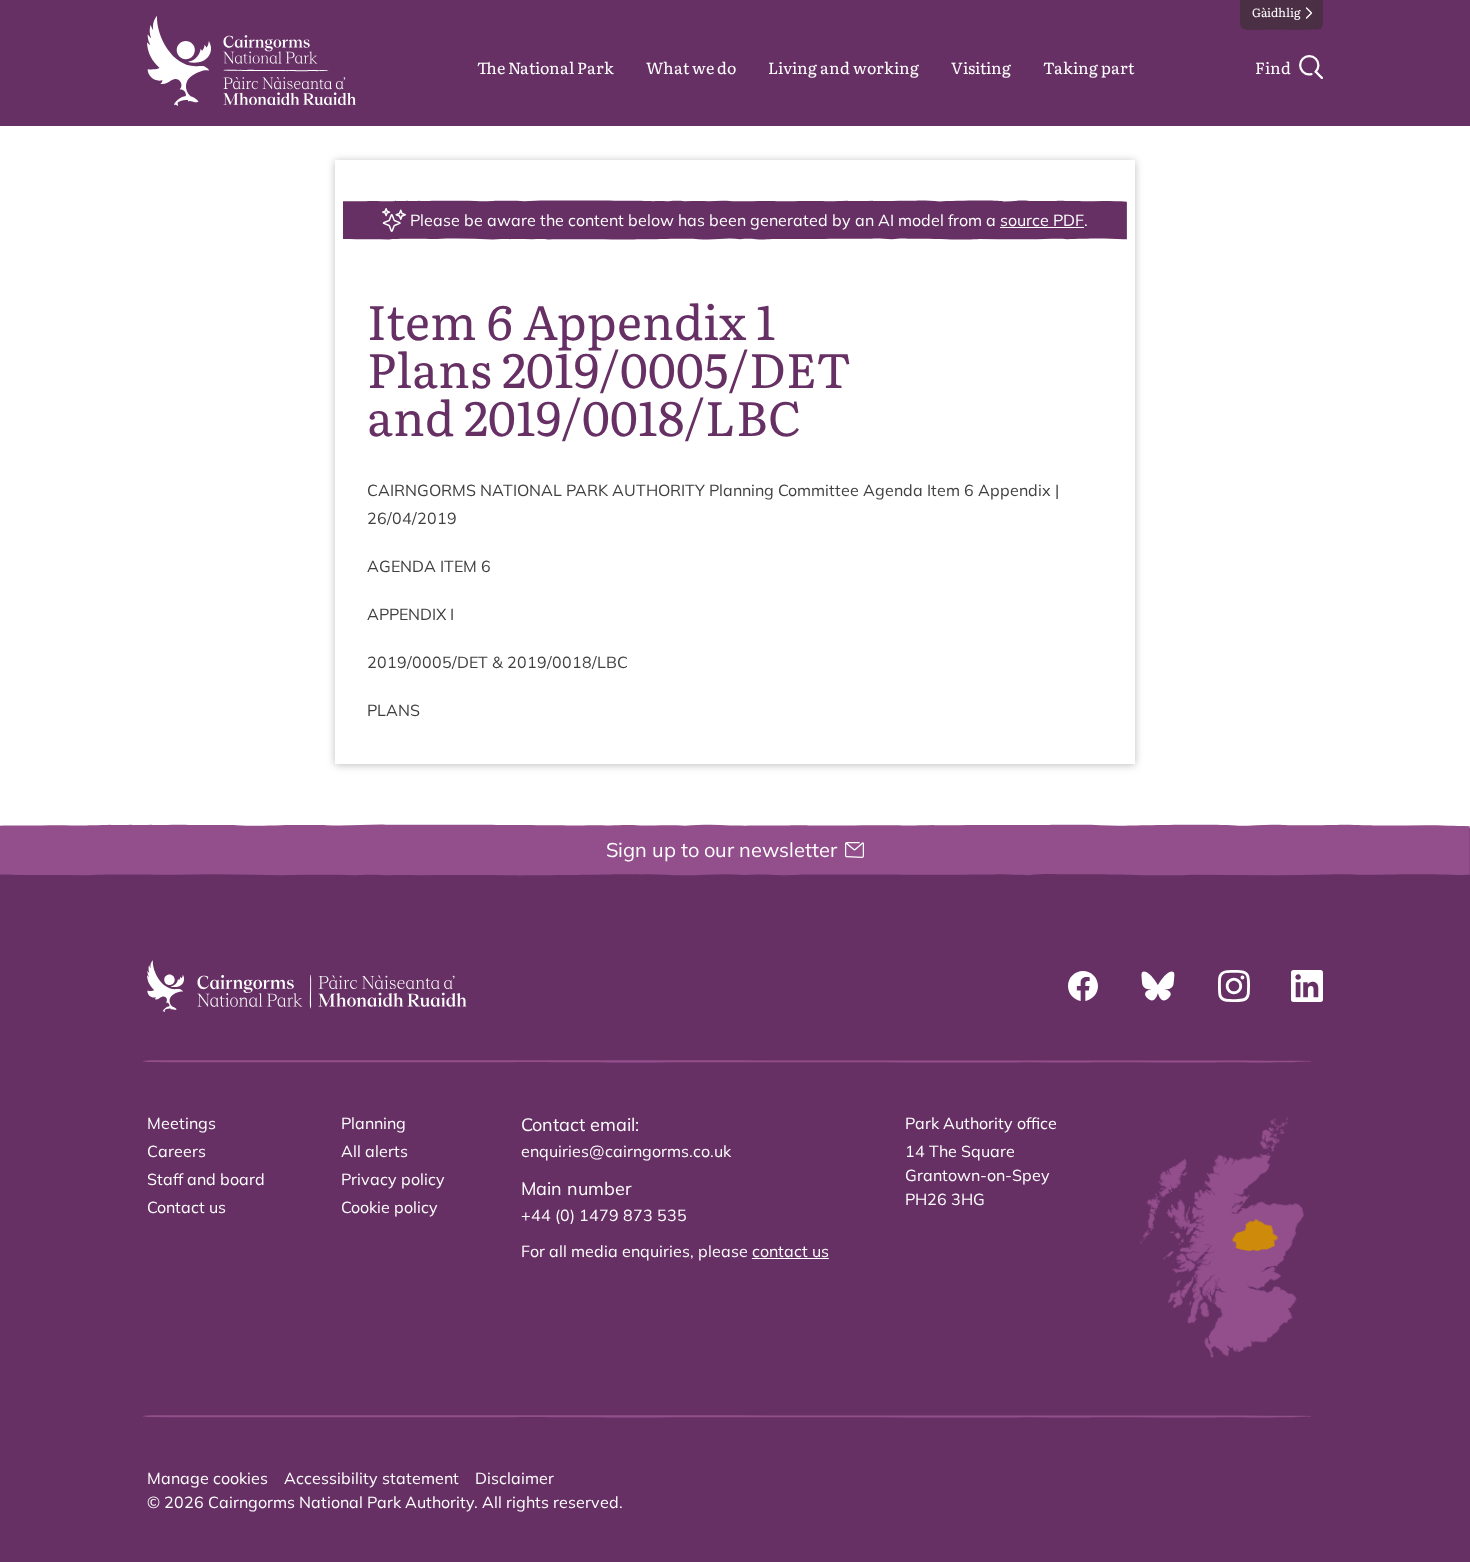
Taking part (1088, 67)
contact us (790, 1251)
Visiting (981, 67)
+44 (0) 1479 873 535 (604, 1215)
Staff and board (206, 1179)
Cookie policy (389, 1207)
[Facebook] (1083, 986)
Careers (176, 1151)
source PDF (1042, 220)
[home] (251, 61)
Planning (373, 1123)
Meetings (181, 1123)
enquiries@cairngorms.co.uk (626, 1151)
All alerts (374, 1151)
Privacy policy (393, 1179)
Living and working (843, 67)
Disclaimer (514, 1478)
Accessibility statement (371, 1478)
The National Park (545, 67)
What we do (691, 67)
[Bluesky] (1158, 986)
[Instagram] (1234, 986)
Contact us (186, 1207)
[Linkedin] (1307, 986)
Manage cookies (207, 1478)
